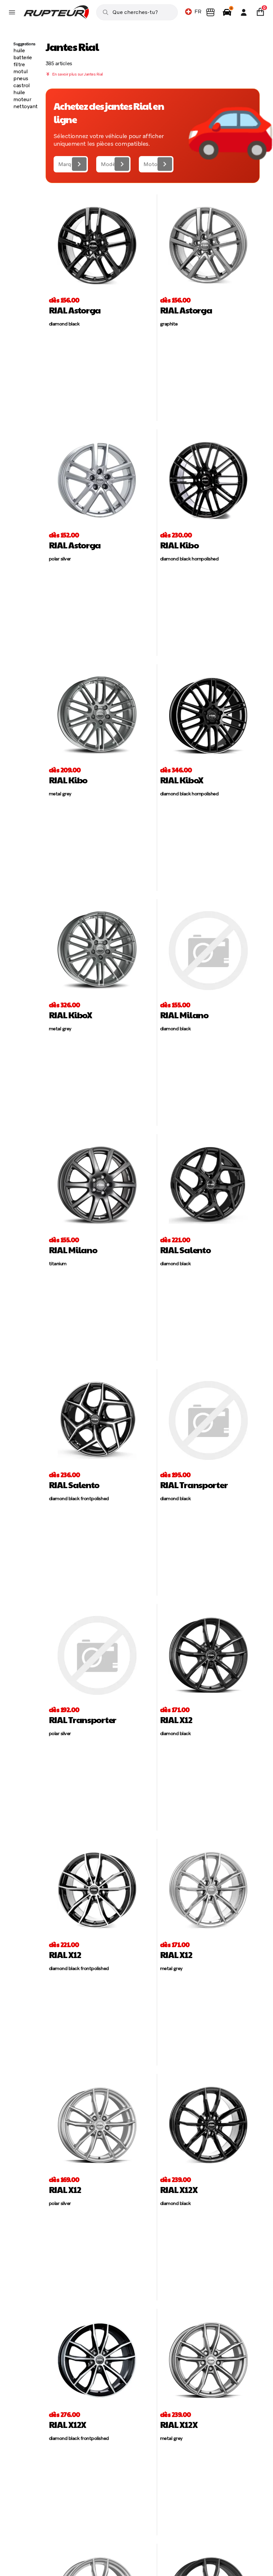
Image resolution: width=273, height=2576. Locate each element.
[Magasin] (210, 12)
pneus (21, 78)
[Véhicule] (227, 12)
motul (21, 71)
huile (19, 50)
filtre (19, 64)
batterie (22, 57)
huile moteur (22, 96)
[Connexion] (244, 12)
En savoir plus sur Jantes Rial (77, 74)
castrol (22, 85)
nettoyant (25, 106)
